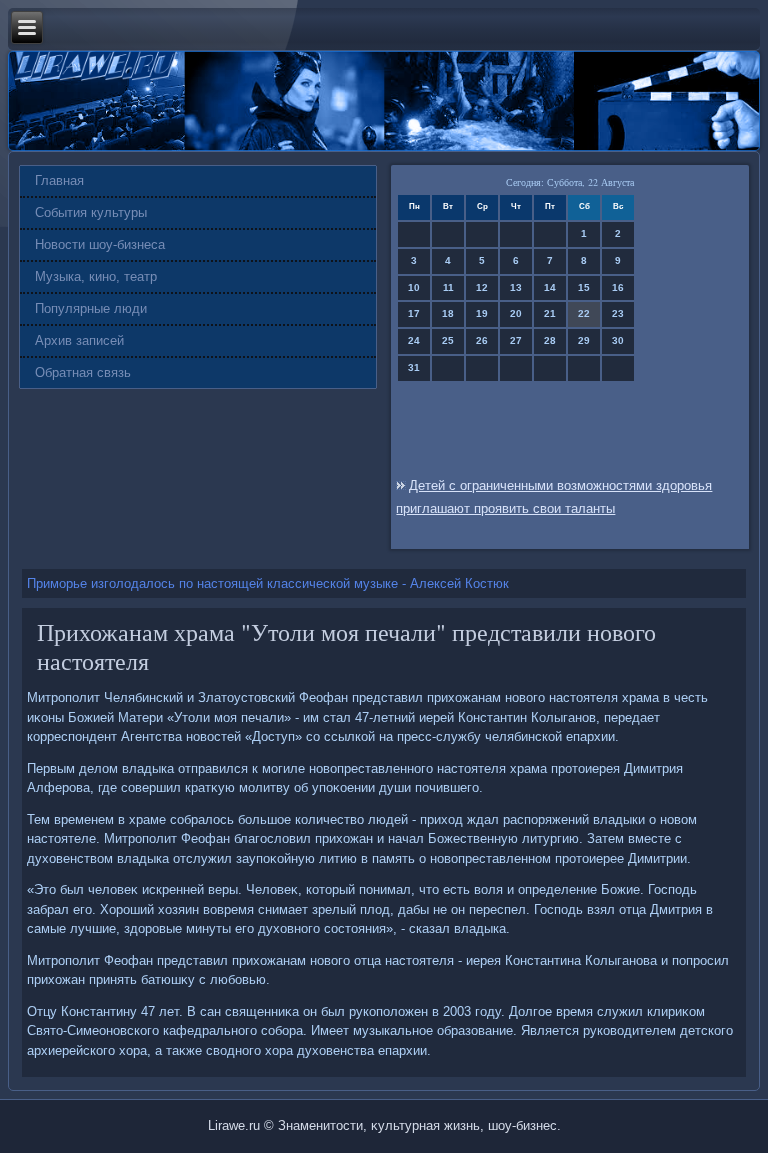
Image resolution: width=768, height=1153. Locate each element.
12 (482, 287)
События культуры (91, 212)
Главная (59, 180)
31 (414, 367)
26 (482, 340)
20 (516, 313)
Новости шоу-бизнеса (100, 244)
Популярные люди (91, 308)
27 (516, 340)
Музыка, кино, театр (96, 276)
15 (584, 287)
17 (414, 313)
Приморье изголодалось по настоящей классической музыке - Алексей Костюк (268, 583)
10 (414, 287)
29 (584, 340)
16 (618, 287)
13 (516, 287)
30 (618, 340)
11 (448, 287)
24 (414, 340)
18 (448, 313)
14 (550, 287)
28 (550, 340)
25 (448, 340)
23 (618, 313)
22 (584, 313)
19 (482, 313)
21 (550, 313)
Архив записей (79, 340)
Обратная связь (83, 372)
